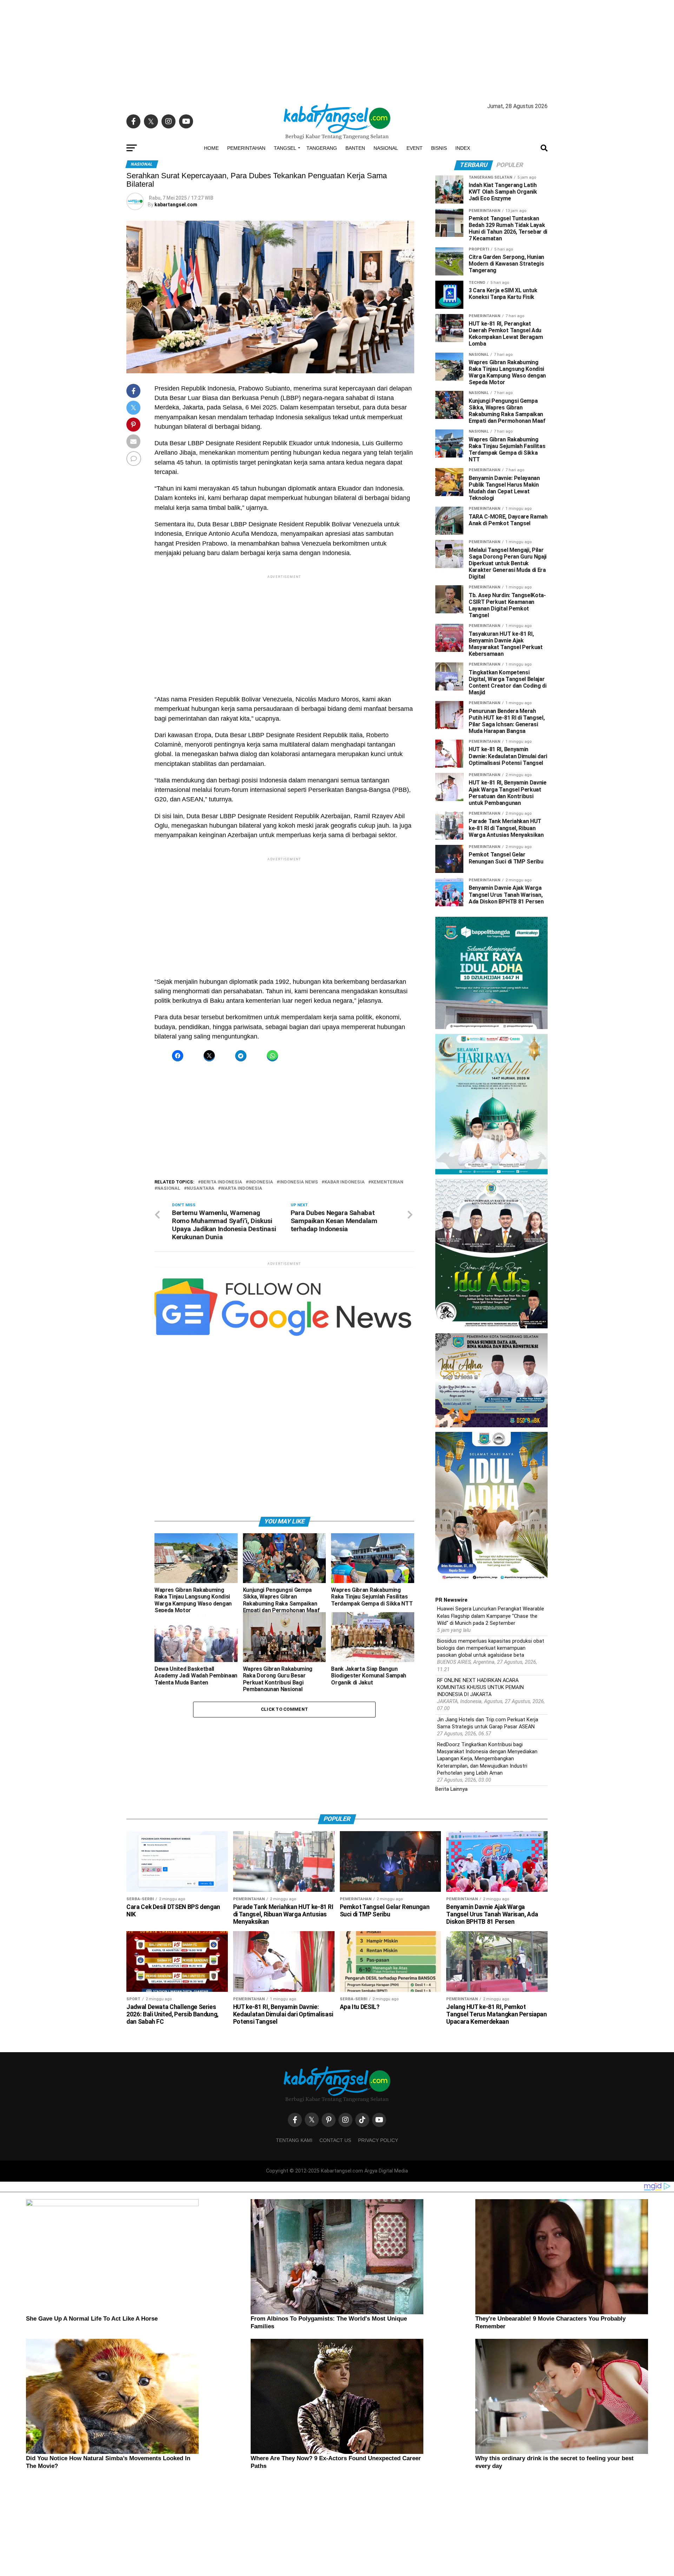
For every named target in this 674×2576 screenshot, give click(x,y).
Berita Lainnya (451, 1789)
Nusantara (201, 1189)
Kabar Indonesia (345, 1182)
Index (463, 148)
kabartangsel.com (176, 205)
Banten (355, 148)
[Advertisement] (337, 49)
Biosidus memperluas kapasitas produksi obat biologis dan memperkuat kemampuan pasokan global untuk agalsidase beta (491, 1648)
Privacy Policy (378, 2140)
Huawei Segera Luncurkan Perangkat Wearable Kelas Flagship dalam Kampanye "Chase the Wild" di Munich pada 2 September (491, 1616)
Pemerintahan (246, 148)
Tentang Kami (294, 2140)
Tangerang (322, 148)
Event (415, 148)
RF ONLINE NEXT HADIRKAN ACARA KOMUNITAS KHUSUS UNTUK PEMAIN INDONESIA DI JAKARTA (480, 1687)
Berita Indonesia (222, 1182)
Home (211, 148)
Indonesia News (299, 1182)
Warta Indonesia (242, 1189)
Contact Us (335, 2140)
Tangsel (285, 148)
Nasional (386, 148)
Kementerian (387, 1182)
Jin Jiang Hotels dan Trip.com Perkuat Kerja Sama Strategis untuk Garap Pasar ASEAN (488, 1723)
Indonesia (261, 1182)
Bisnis (439, 148)
